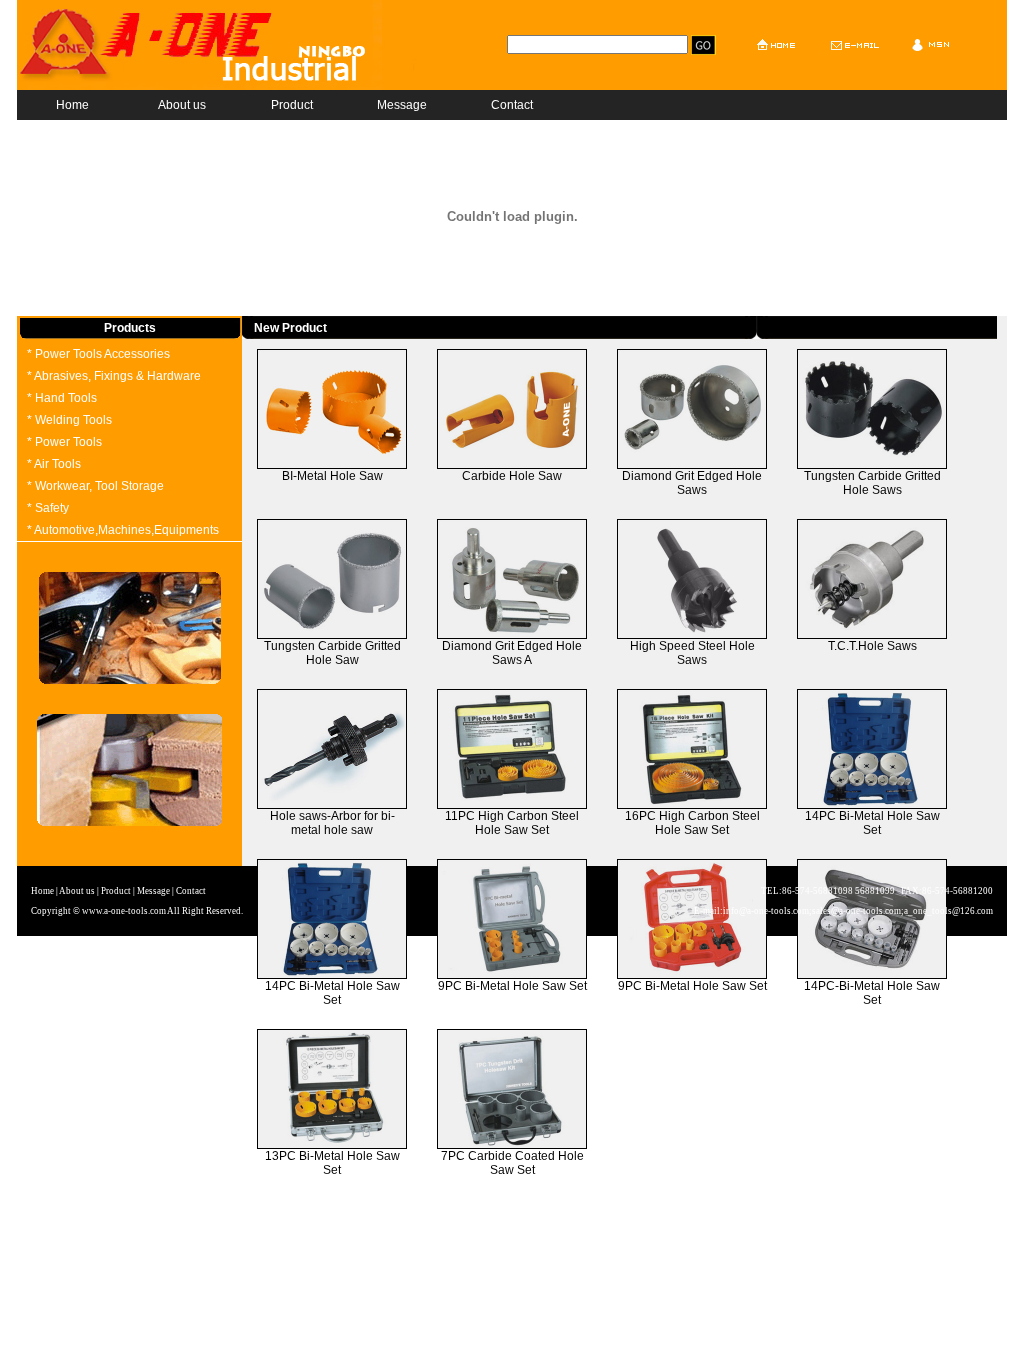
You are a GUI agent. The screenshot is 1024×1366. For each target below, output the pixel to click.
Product (292, 105)
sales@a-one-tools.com (856, 911)
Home (72, 105)
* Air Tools (54, 464)
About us (182, 105)
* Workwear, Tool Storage (95, 486)
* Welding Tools (69, 420)
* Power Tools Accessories (98, 354)
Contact (512, 105)
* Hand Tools (62, 398)
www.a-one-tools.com (124, 911)
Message (402, 105)
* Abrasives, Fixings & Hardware (114, 376)
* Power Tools (64, 442)
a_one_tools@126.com (948, 911)
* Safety (48, 508)
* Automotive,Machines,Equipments (123, 530)
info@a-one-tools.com (766, 911)
